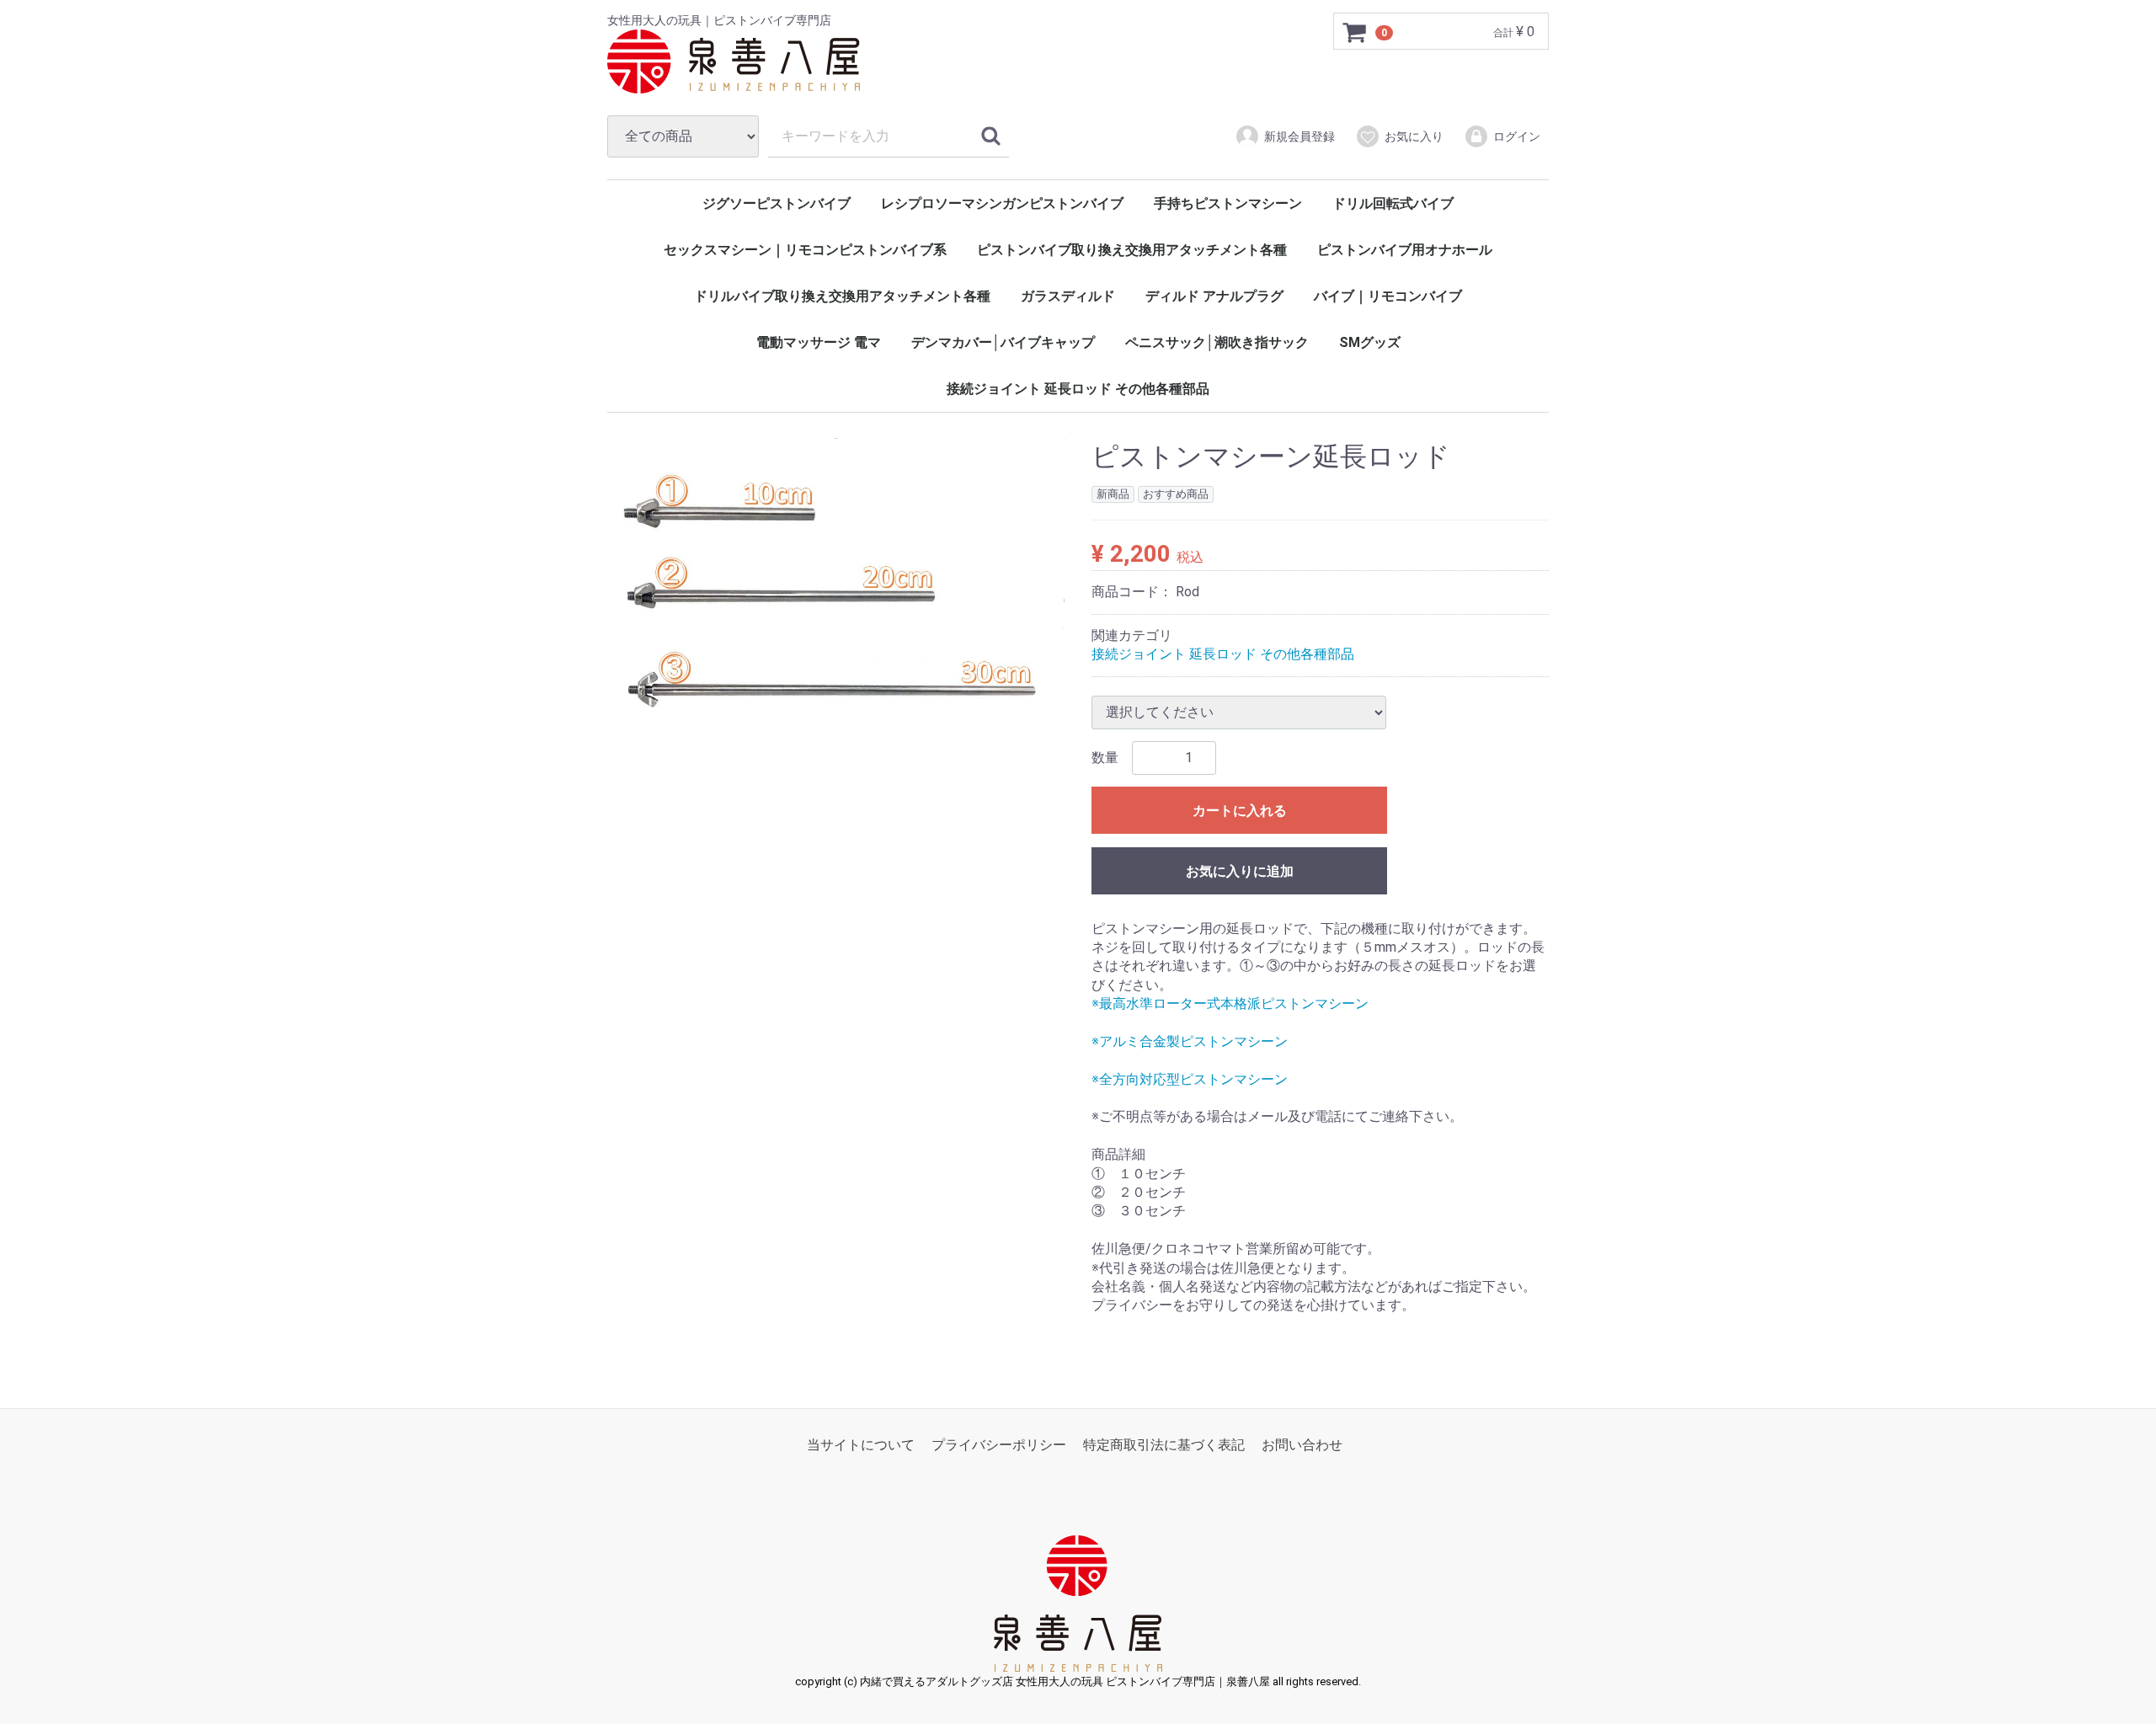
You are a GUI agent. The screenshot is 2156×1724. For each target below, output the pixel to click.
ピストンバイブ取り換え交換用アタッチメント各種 (1132, 250)
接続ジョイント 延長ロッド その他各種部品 (1078, 389)
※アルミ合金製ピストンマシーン (1190, 1041)
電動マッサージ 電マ (819, 342)
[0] (1355, 32)
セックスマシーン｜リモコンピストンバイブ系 (805, 250)
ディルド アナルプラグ (1214, 296)
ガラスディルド (1068, 296)
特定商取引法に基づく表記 (1164, 1445)
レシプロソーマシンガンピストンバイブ (1002, 203)
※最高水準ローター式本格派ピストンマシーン (1230, 1003)
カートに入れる (1240, 811)
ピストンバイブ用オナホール (1405, 250)
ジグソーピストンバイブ (776, 203)
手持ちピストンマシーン (1228, 203)
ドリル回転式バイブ (1393, 203)
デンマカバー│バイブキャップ (1003, 342)
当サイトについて (861, 1445)
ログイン (1517, 136)
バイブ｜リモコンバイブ (1388, 296)
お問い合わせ (1302, 1445)
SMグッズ (1370, 342)
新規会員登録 (1299, 136)
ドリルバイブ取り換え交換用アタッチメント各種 (842, 296)
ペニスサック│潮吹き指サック (1217, 342)
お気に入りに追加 (1240, 871)
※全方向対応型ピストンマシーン (1190, 1079)
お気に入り (1414, 136)
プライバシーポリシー (999, 1445)
